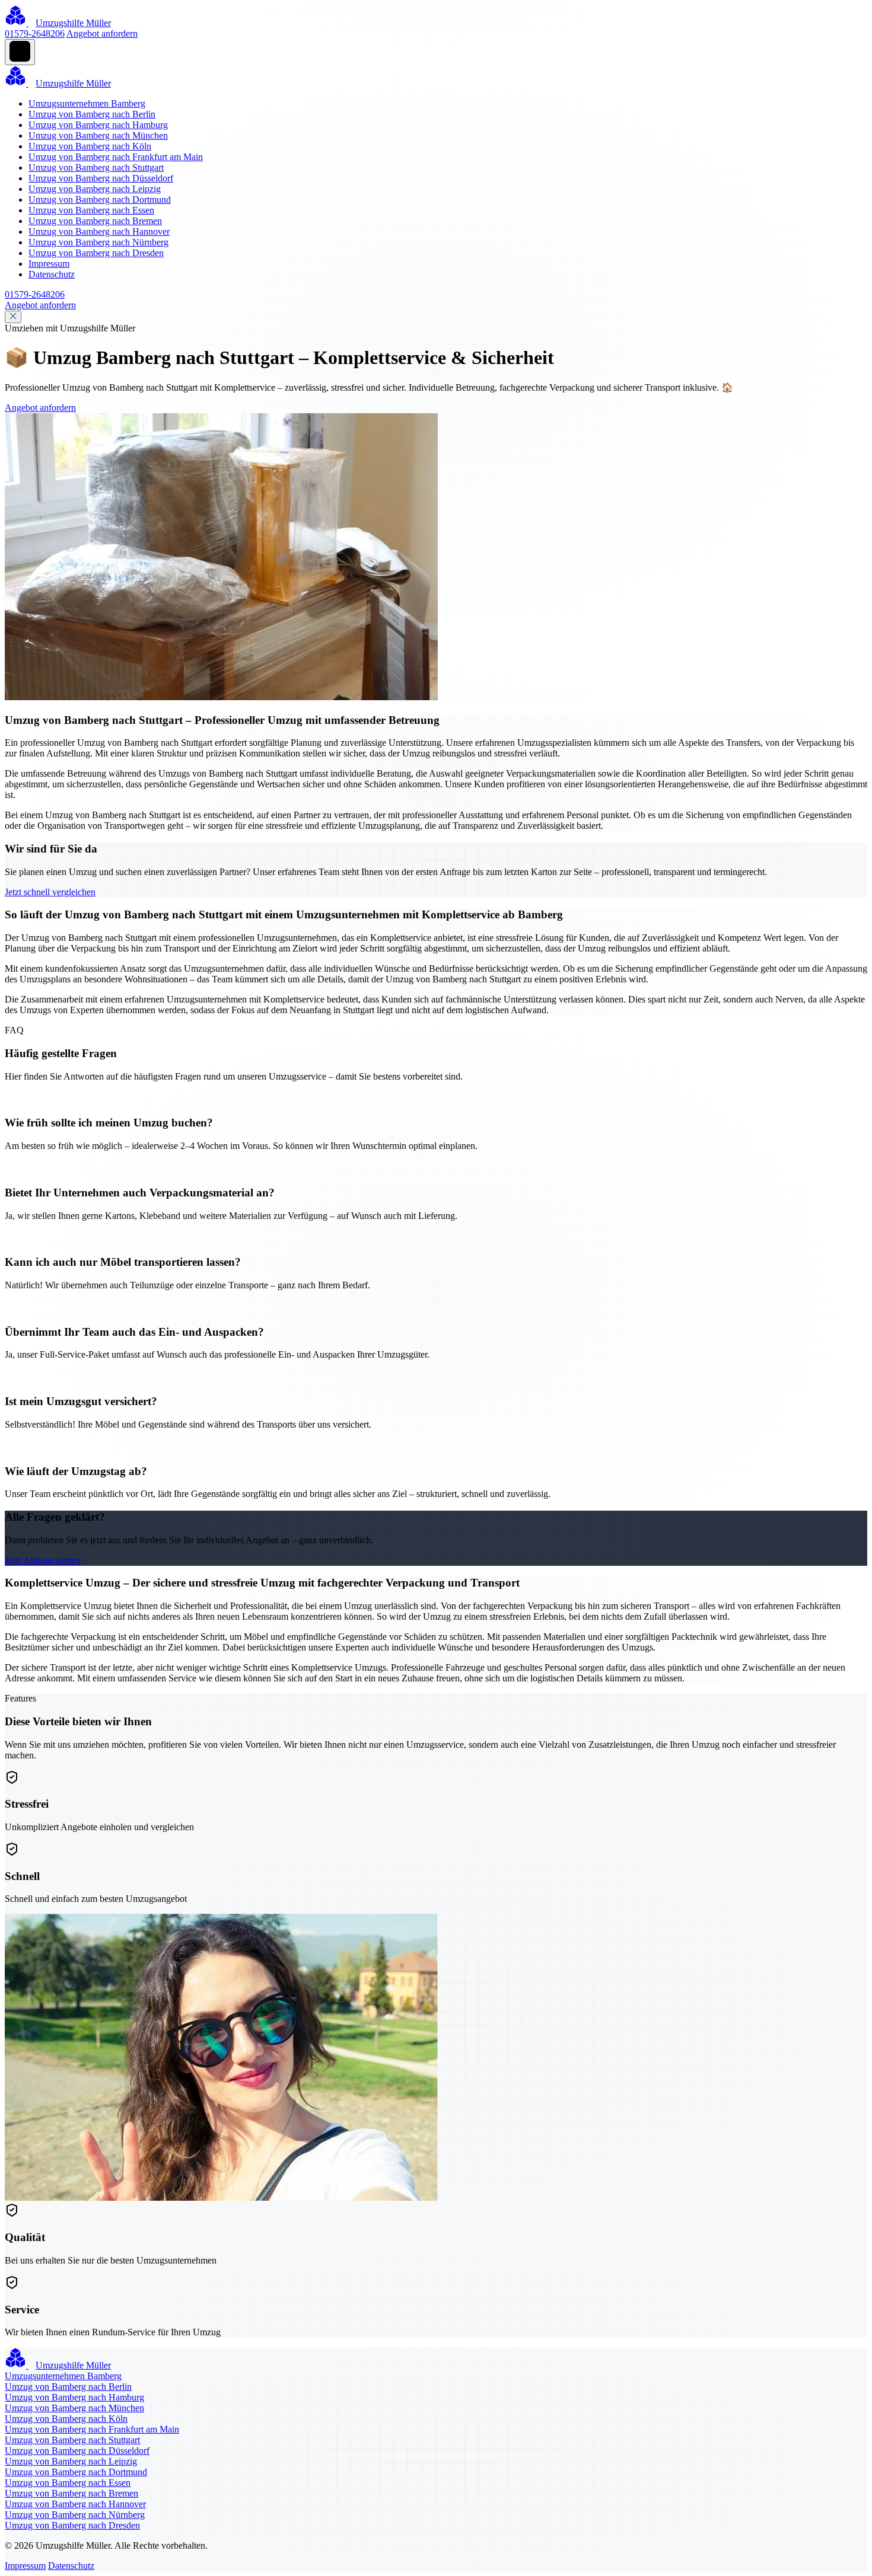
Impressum (49, 264)
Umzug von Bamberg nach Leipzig (95, 189)
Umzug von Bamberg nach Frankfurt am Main (116, 157)
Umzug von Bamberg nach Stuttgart (96, 167)
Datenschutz (52, 274)
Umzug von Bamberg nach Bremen (95, 221)
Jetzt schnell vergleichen (50, 892)
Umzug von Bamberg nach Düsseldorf (101, 178)
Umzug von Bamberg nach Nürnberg (98, 242)
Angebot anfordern (102, 33)
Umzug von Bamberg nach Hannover (99, 232)
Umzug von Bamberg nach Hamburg (98, 125)
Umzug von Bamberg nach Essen (91, 210)
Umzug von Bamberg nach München (98, 135)
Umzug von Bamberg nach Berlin (92, 114)
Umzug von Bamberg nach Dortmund (100, 199)
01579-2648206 (35, 33)
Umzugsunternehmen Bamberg (87, 103)
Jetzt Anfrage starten (43, 1560)
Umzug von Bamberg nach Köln (90, 146)
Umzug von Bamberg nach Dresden (96, 253)
